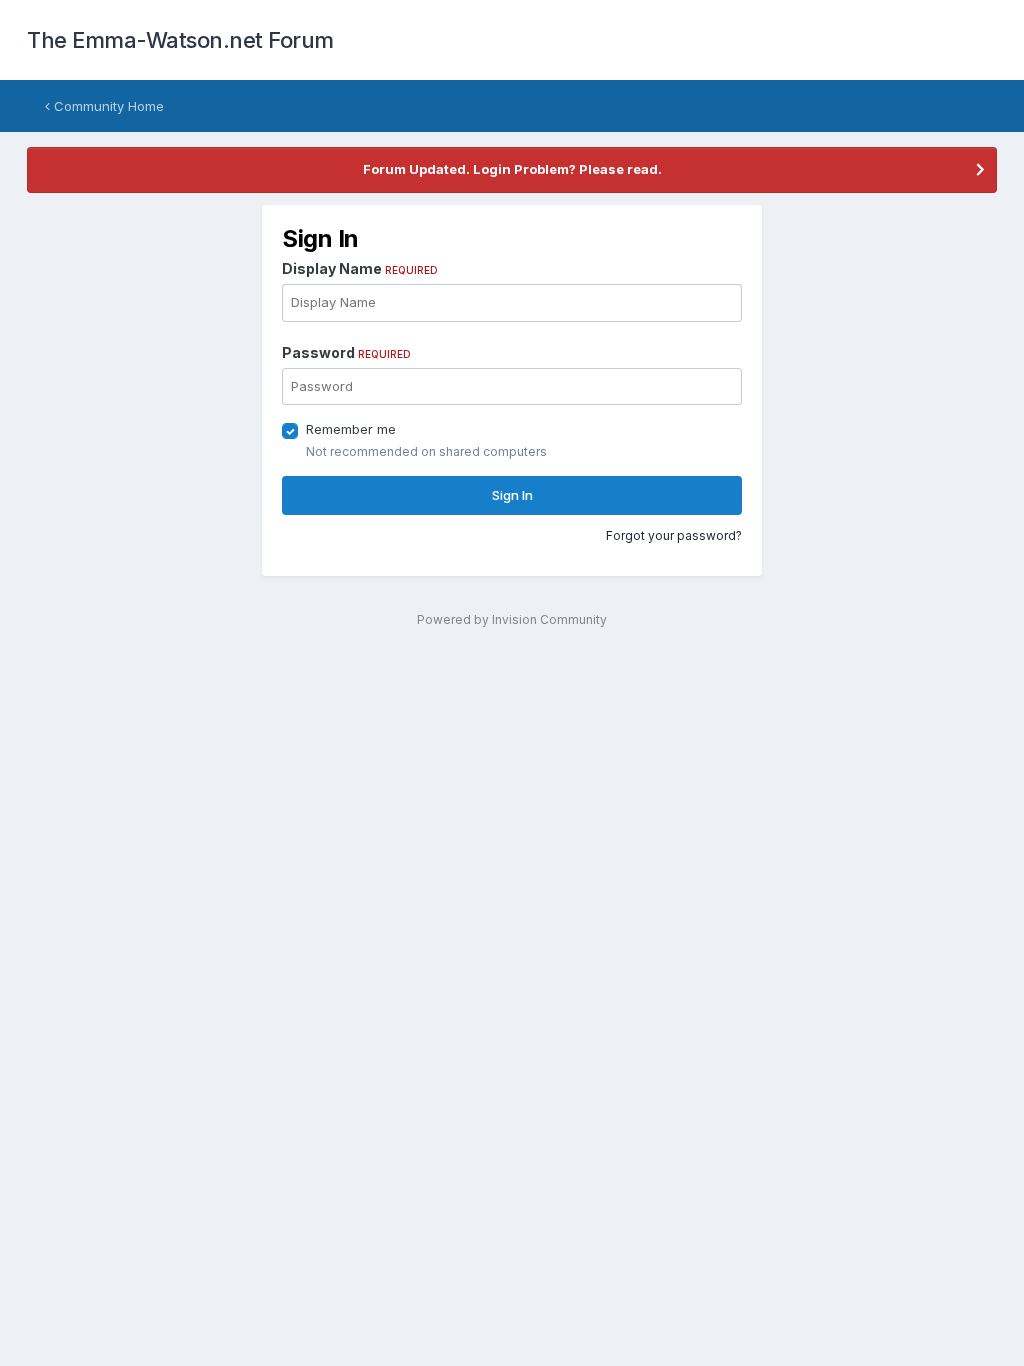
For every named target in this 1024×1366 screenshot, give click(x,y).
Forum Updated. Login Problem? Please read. (512, 169)
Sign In (512, 495)
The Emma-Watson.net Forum (180, 40)
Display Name (360, 268)
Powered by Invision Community (512, 619)
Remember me (351, 429)
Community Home (107, 106)
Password (346, 352)
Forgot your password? (674, 535)
